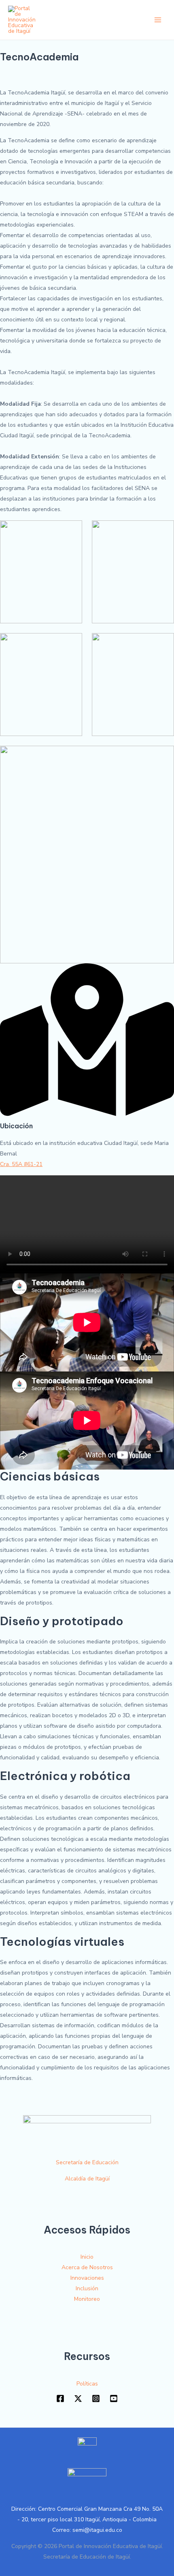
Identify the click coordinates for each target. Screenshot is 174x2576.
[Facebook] (60, 2398)
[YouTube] (114, 2398)
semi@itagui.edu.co (97, 2530)
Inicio (87, 2257)
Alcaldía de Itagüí (87, 2179)
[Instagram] (96, 2398)
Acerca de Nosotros (87, 2267)
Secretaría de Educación (87, 2162)
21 (39, 1164)
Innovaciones (87, 2278)
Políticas (87, 2384)
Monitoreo (87, 2299)
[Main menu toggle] (158, 20)
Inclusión (87, 2288)
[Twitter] (78, 2398)
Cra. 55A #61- (18, 1164)
